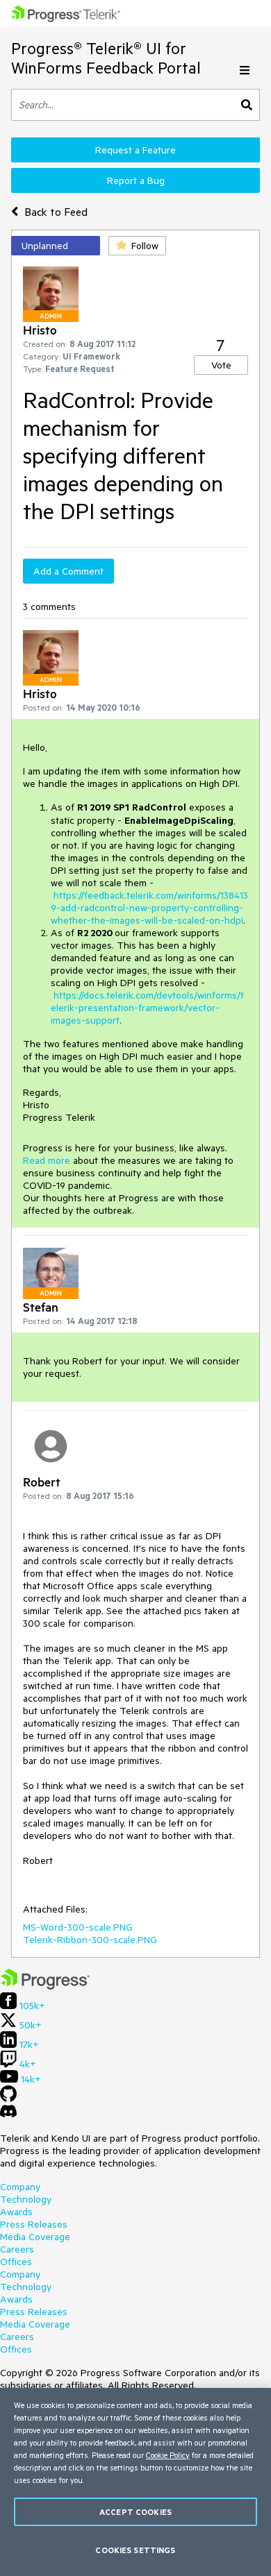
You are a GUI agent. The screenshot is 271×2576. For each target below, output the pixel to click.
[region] (135, 2482)
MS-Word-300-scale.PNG (78, 1927)
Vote (221, 365)
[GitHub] (8, 2099)
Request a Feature (135, 150)
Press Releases (34, 2224)
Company (20, 2187)
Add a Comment (68, 571)
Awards (16, 2212)
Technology (26, 2199)
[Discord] (8, 2115)
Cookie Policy (168, 2455)
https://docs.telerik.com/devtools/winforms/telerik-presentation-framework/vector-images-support (147, 1008)
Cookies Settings (135, 2550)
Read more (47, 1160)
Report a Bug (136, 180)
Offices (16, 2262)
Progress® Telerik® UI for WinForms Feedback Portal (106, 58)
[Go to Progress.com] (45, 1986)
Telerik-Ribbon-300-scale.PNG (90, 1940)
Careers (17, 2249)
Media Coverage (35, 2237)
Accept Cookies (135, 2512)
